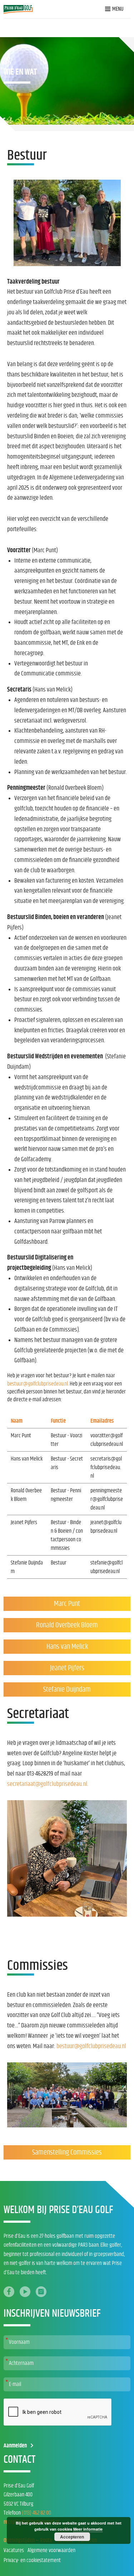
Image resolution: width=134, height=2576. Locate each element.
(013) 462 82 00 (36, 2513)
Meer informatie (88, 2529)
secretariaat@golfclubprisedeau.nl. (48, 1784)
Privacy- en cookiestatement (32, 2560)
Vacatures (14, 2550)
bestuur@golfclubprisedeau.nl (91, 2046)
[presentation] (58, 2412)
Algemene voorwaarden (51, 2550)
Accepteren (72, 2537)
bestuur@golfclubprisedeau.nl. (38, 1384)
